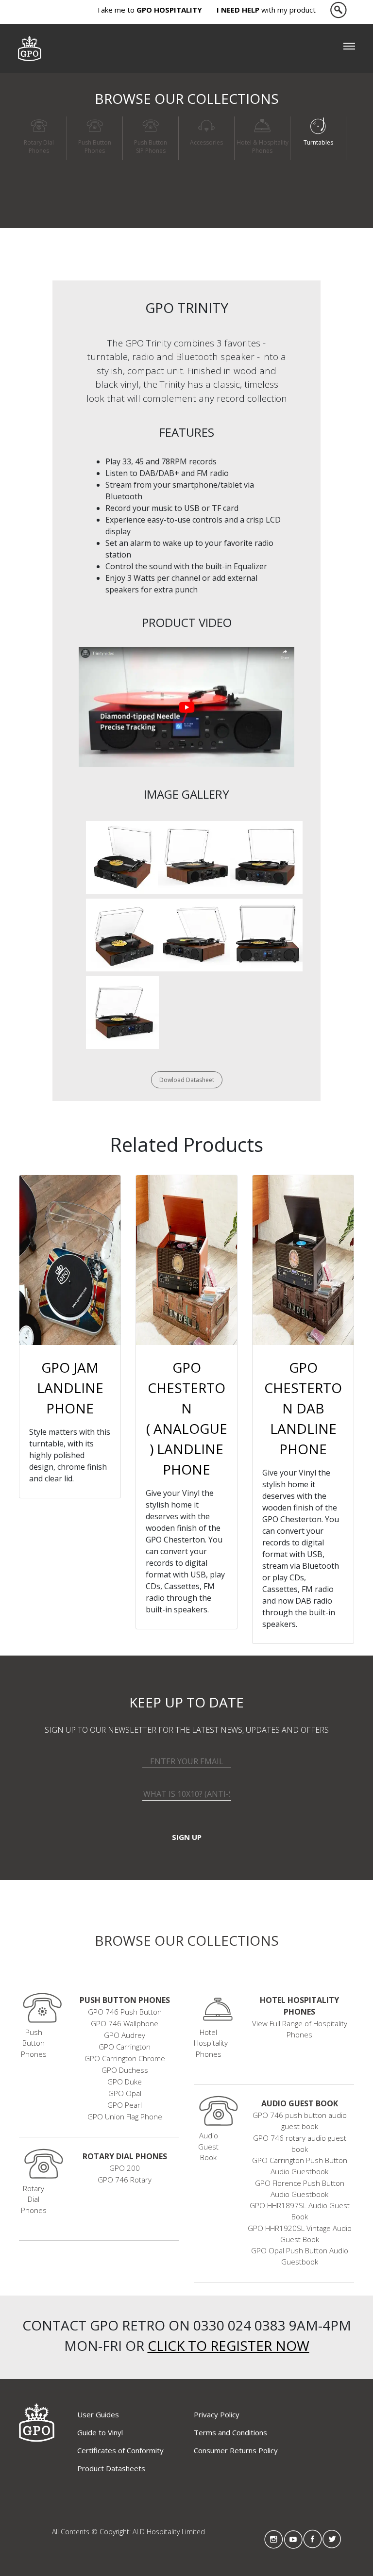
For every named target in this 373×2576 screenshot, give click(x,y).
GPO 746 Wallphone (125, 2023)
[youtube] (293, 2539)
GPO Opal (125, 2093)
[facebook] (313, 2539)
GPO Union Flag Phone (125, 2117)
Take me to (149, 10)
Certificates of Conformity (120, 2450)
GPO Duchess (125, 2070)
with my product (266, 10)
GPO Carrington (125, 2047)
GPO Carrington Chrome (125, 2058)
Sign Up (187, 1837)
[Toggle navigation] (349, 49)
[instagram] (274, 2539)
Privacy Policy (217, 2414)
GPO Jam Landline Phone (70, 1388)
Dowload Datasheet (187, 1080)
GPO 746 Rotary (125, 2180)
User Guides (98, 2414)
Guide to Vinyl (100, 2432)
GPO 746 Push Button (125, 2012)
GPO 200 (125, 2168)
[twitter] (332, 2539)
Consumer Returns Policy (236, 2450)
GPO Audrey (125, 2035)
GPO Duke (125, 2082)
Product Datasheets (111, 2468)
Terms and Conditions (230, 2432)
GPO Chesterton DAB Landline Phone (303, 1408)
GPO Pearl (125, 2105)
